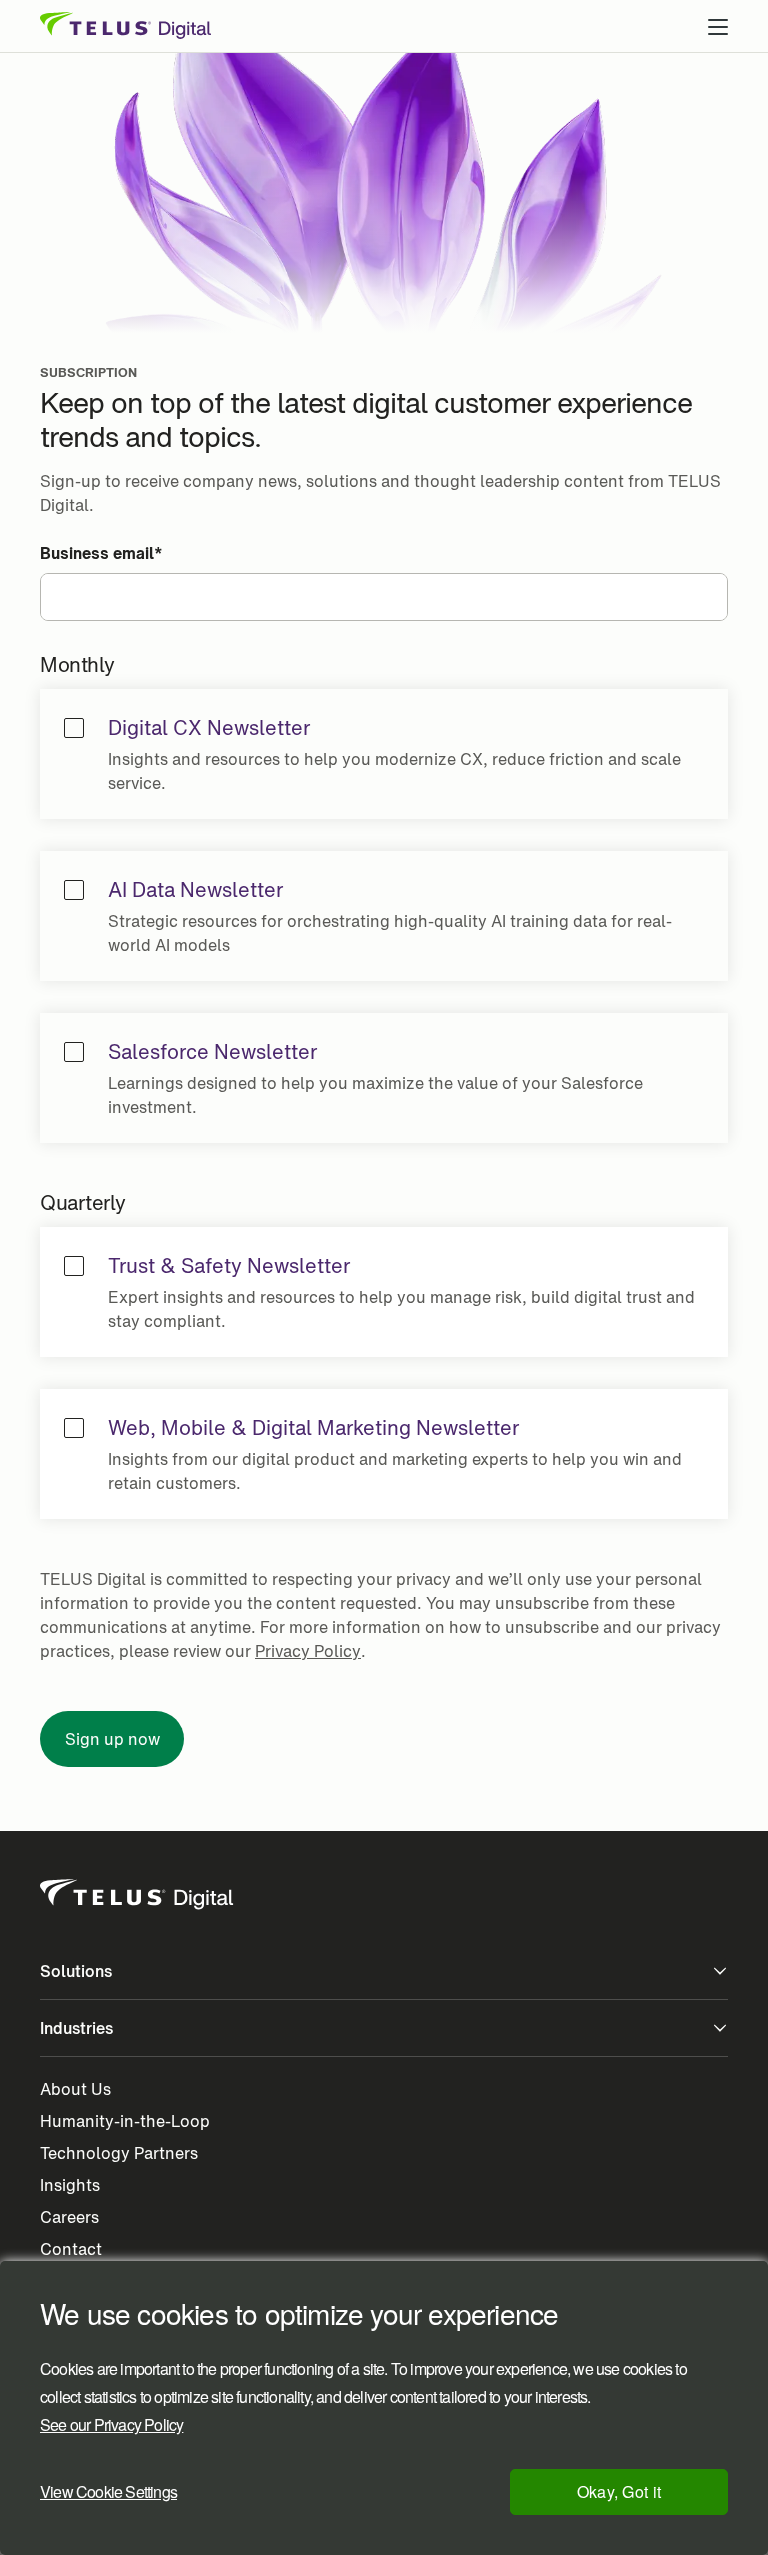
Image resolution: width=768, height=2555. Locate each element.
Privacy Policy (308, 1651)
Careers (69, 2217)
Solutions (76, 1971)
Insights (70, 2185)
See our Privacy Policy (111, 2425)
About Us (75, 2089)
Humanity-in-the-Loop (125, 2121)
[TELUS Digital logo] (138, 1895)
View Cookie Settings (108, 2491)
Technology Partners (119, 2153)
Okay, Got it (619, 2491)
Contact (71, 2249)
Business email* (101, 553)
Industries (76, 2028)
